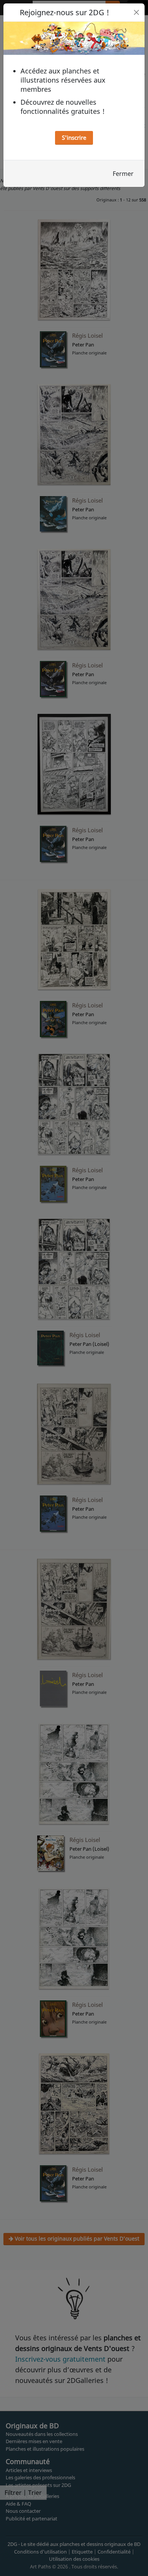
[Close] (136, 12)
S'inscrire (74, 137)
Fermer (123, 174)
